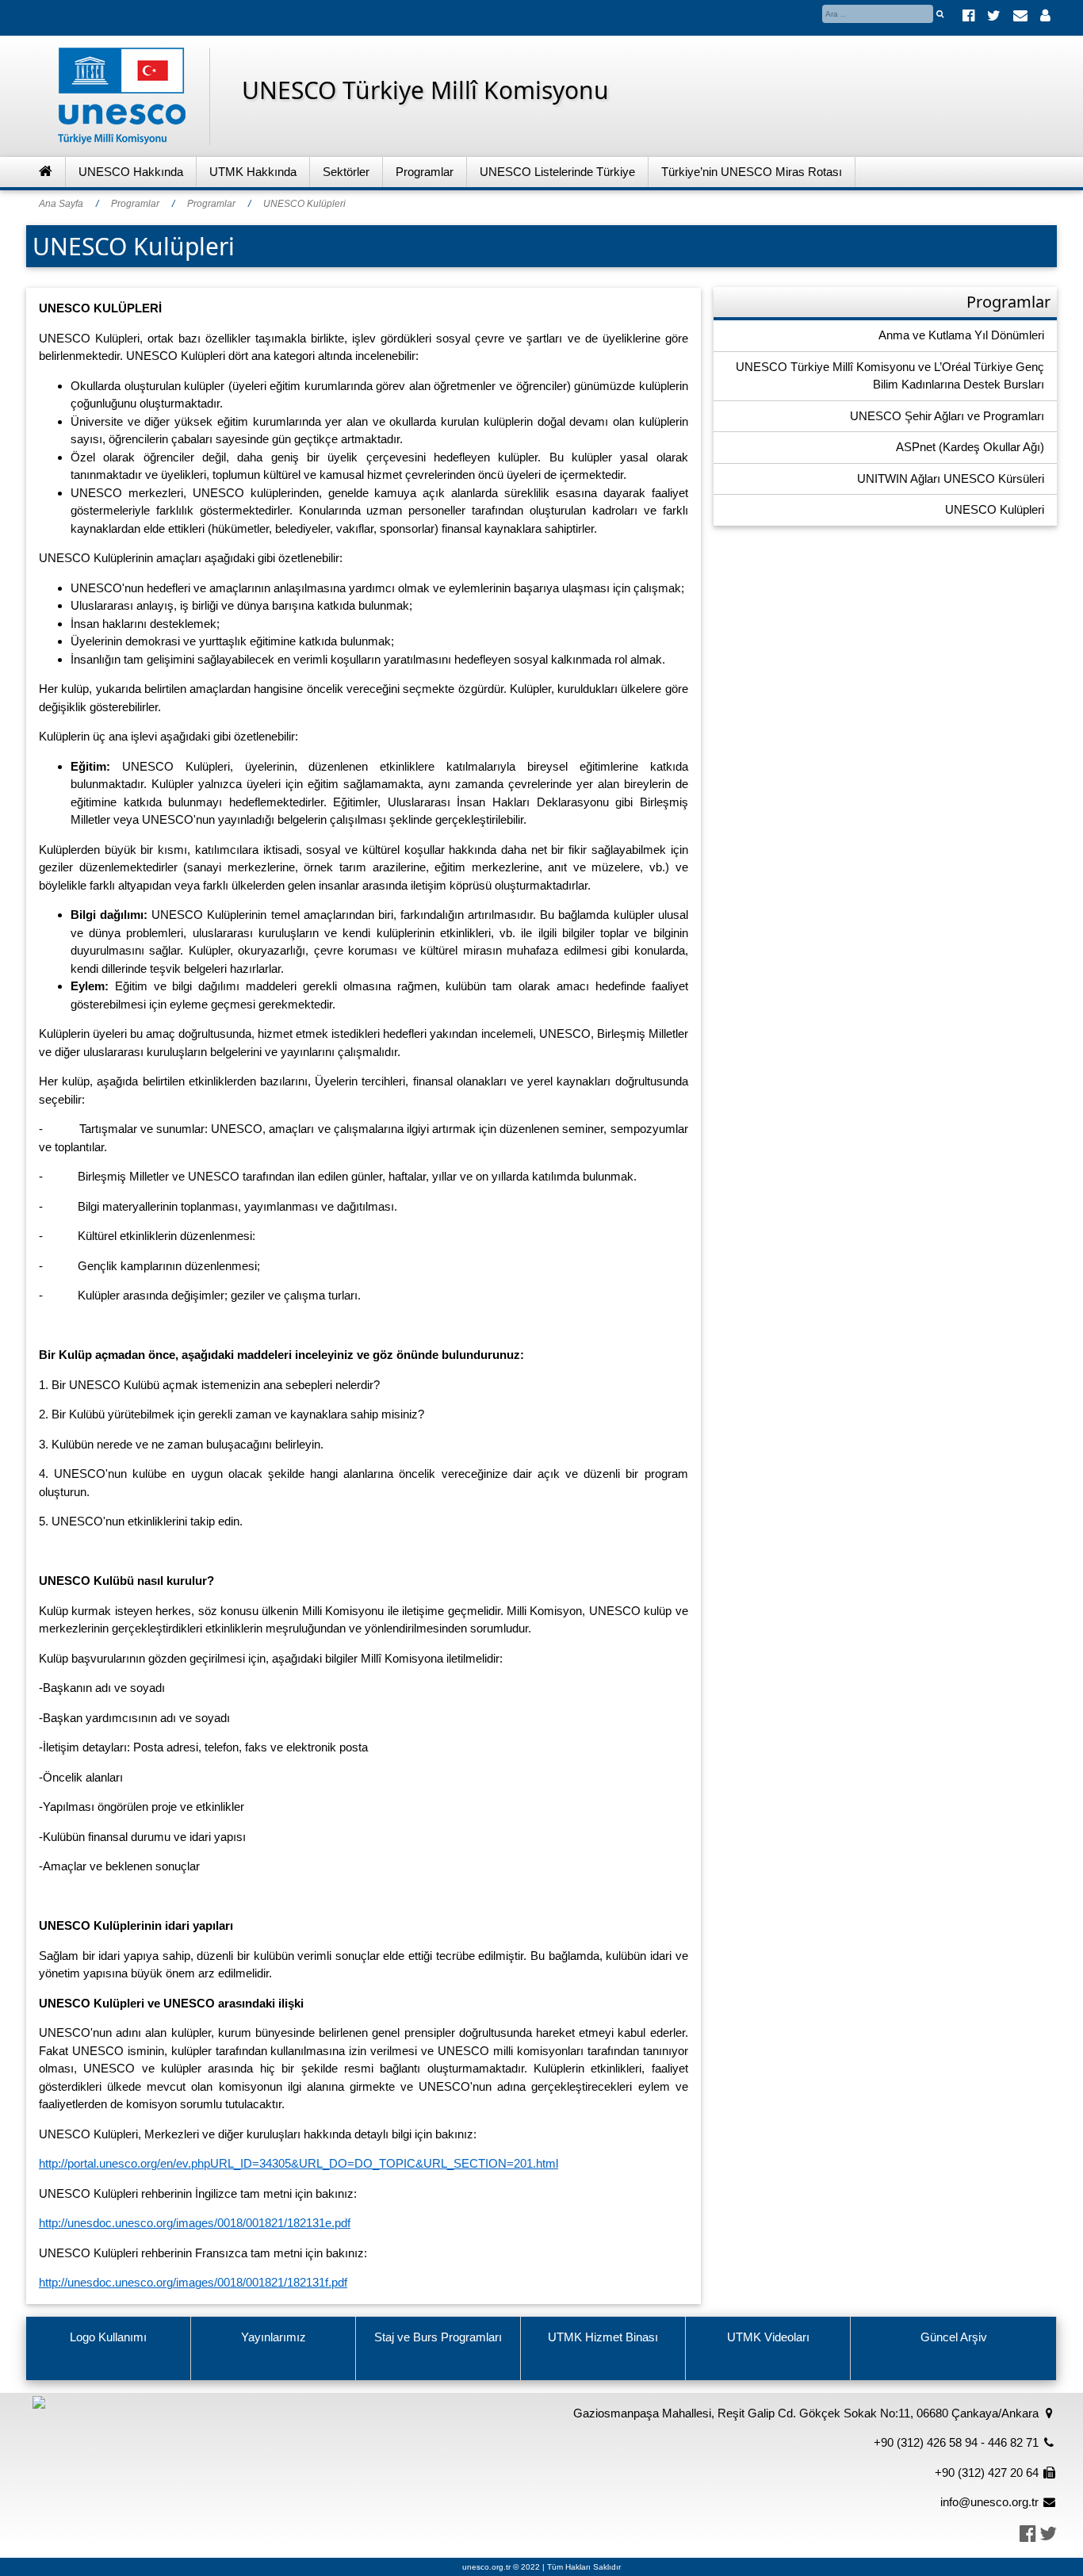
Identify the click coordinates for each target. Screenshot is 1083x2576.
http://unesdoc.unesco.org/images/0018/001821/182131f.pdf (193, 2282)
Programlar (425, 172)
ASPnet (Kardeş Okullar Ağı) (970, 447)
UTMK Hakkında (253, 172)
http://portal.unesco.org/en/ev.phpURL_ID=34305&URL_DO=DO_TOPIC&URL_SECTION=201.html (298, 2163)
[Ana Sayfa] (46, 172)
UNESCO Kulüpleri (304, 204)
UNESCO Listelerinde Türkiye (557, 172)
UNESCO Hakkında (131, 172)
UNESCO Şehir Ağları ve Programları (947, 416)
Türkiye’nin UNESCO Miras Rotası (752, 172)
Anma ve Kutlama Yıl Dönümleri (961, 335)
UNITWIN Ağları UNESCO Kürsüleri (951, 478)
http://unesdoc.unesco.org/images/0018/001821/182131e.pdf (195, 2223)
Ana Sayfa (61, 204)
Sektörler (346, 172)
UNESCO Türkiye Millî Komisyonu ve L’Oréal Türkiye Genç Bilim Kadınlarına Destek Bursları (890, 376)
